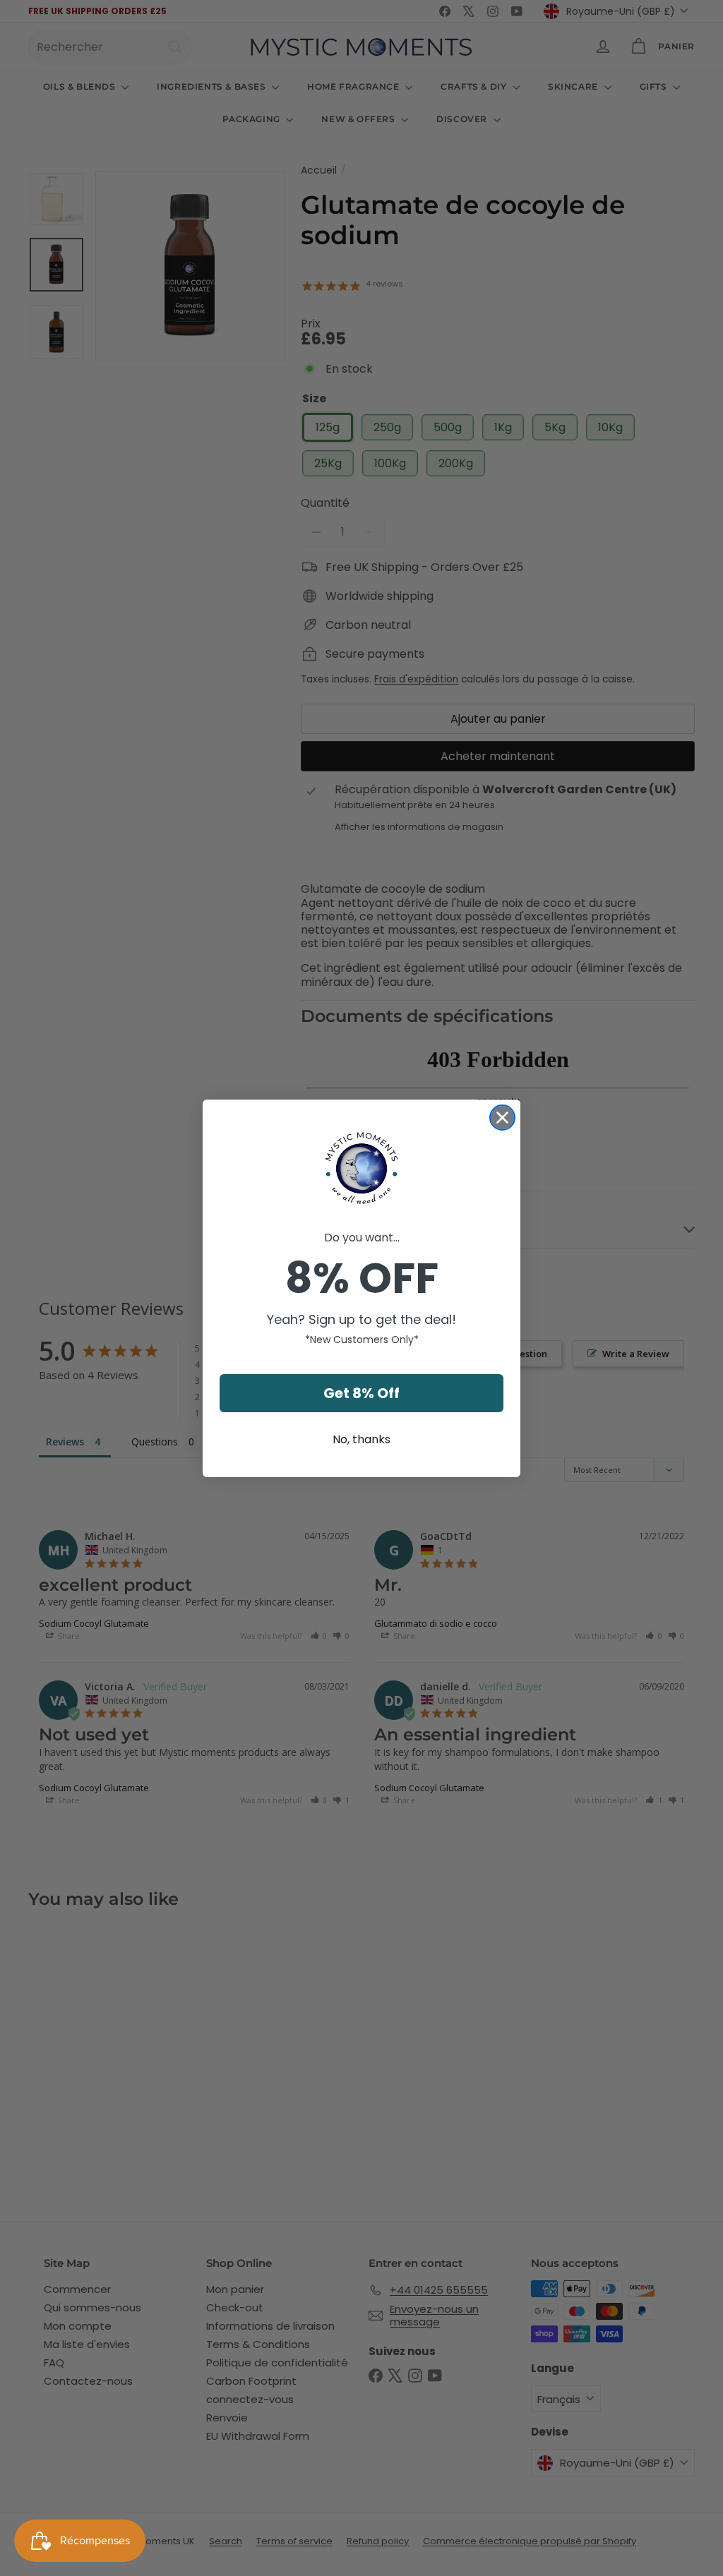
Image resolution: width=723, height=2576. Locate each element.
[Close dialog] (502, 1118)
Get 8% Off (361, 1393)
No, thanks (361, 1439)
